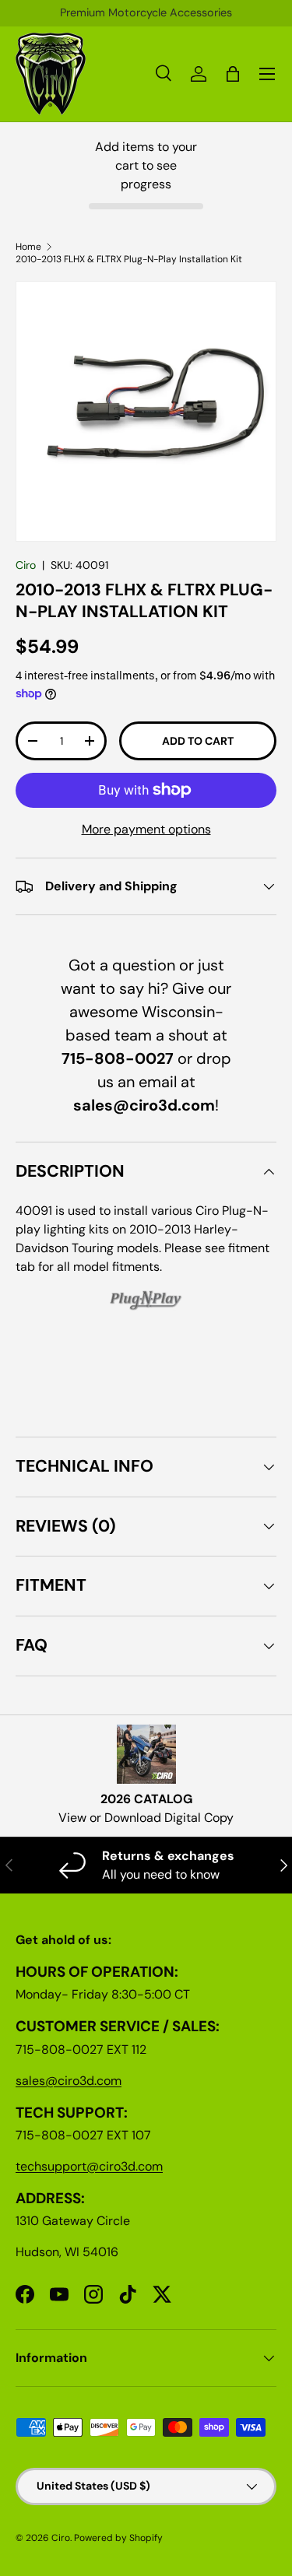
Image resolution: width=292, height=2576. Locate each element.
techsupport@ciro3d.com (89, 2166)
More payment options (146, 829)
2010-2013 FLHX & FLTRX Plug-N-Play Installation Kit (129, 259)
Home (28, 247)
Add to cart (198, 741)
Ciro (26, 565)
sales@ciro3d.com (69, 2081)
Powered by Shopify (118, 2538)
